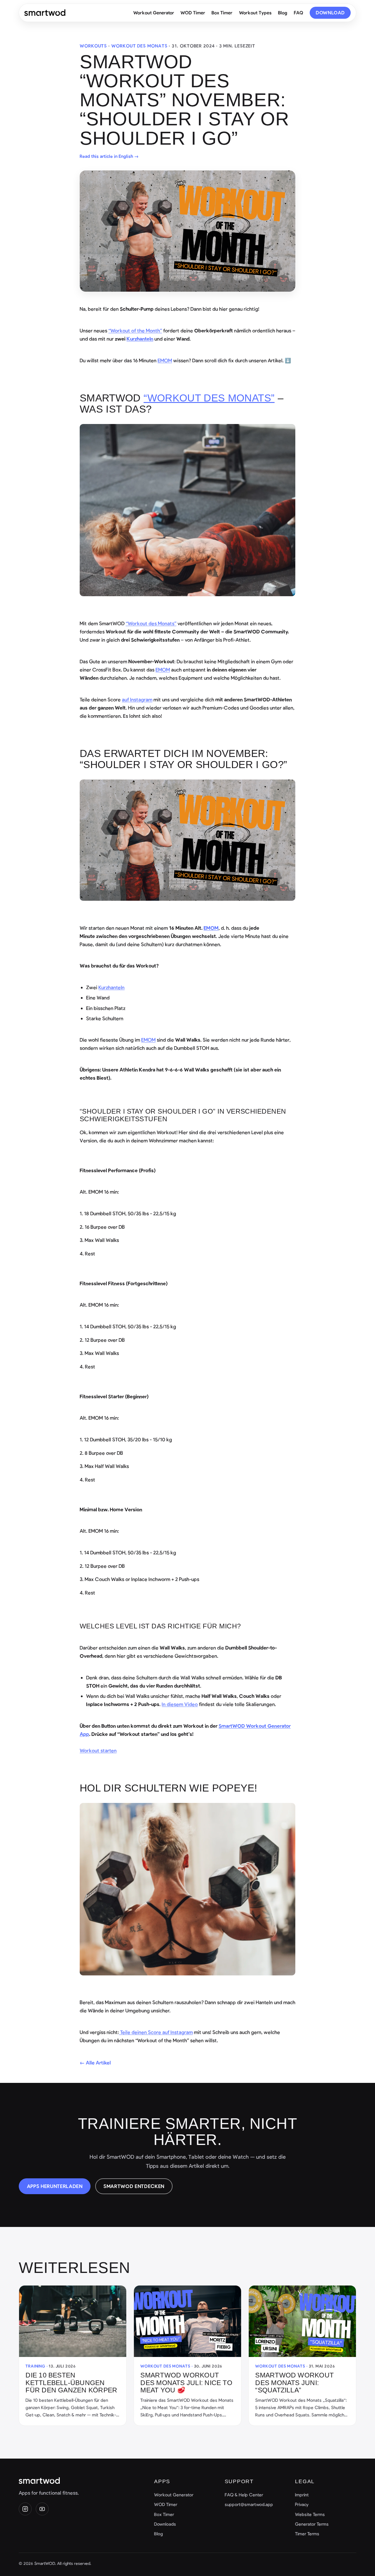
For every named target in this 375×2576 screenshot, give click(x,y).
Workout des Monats (139, 46)
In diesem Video (180, 1704)
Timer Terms (307, 2534)
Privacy (302, 2504)
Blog (283, 12)
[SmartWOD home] (45, 13)
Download (330, 12)
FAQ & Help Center (244, 2495)
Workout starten (98, 1750)
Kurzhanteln (111, 987)
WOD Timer (193, 12)
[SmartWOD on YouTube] (42, 2509)
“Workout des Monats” (209, 398)
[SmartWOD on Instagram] (25, 2509)
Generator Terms (312, 2524)
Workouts (93, 46)
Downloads (165, 2524)
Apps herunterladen (55, 2186)
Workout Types (255, 12)
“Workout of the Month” (135, 330)
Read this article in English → (109, 156)
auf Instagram (137, 699)
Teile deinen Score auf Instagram (156, 2032)
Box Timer (222, 12)
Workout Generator (154, 12)
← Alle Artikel (95, 2062)
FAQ (299, 12)
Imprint (302, 2495)
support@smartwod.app (249, 2504)
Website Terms (310, 2514)
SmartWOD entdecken (134, 2186)
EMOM (165, 360)
